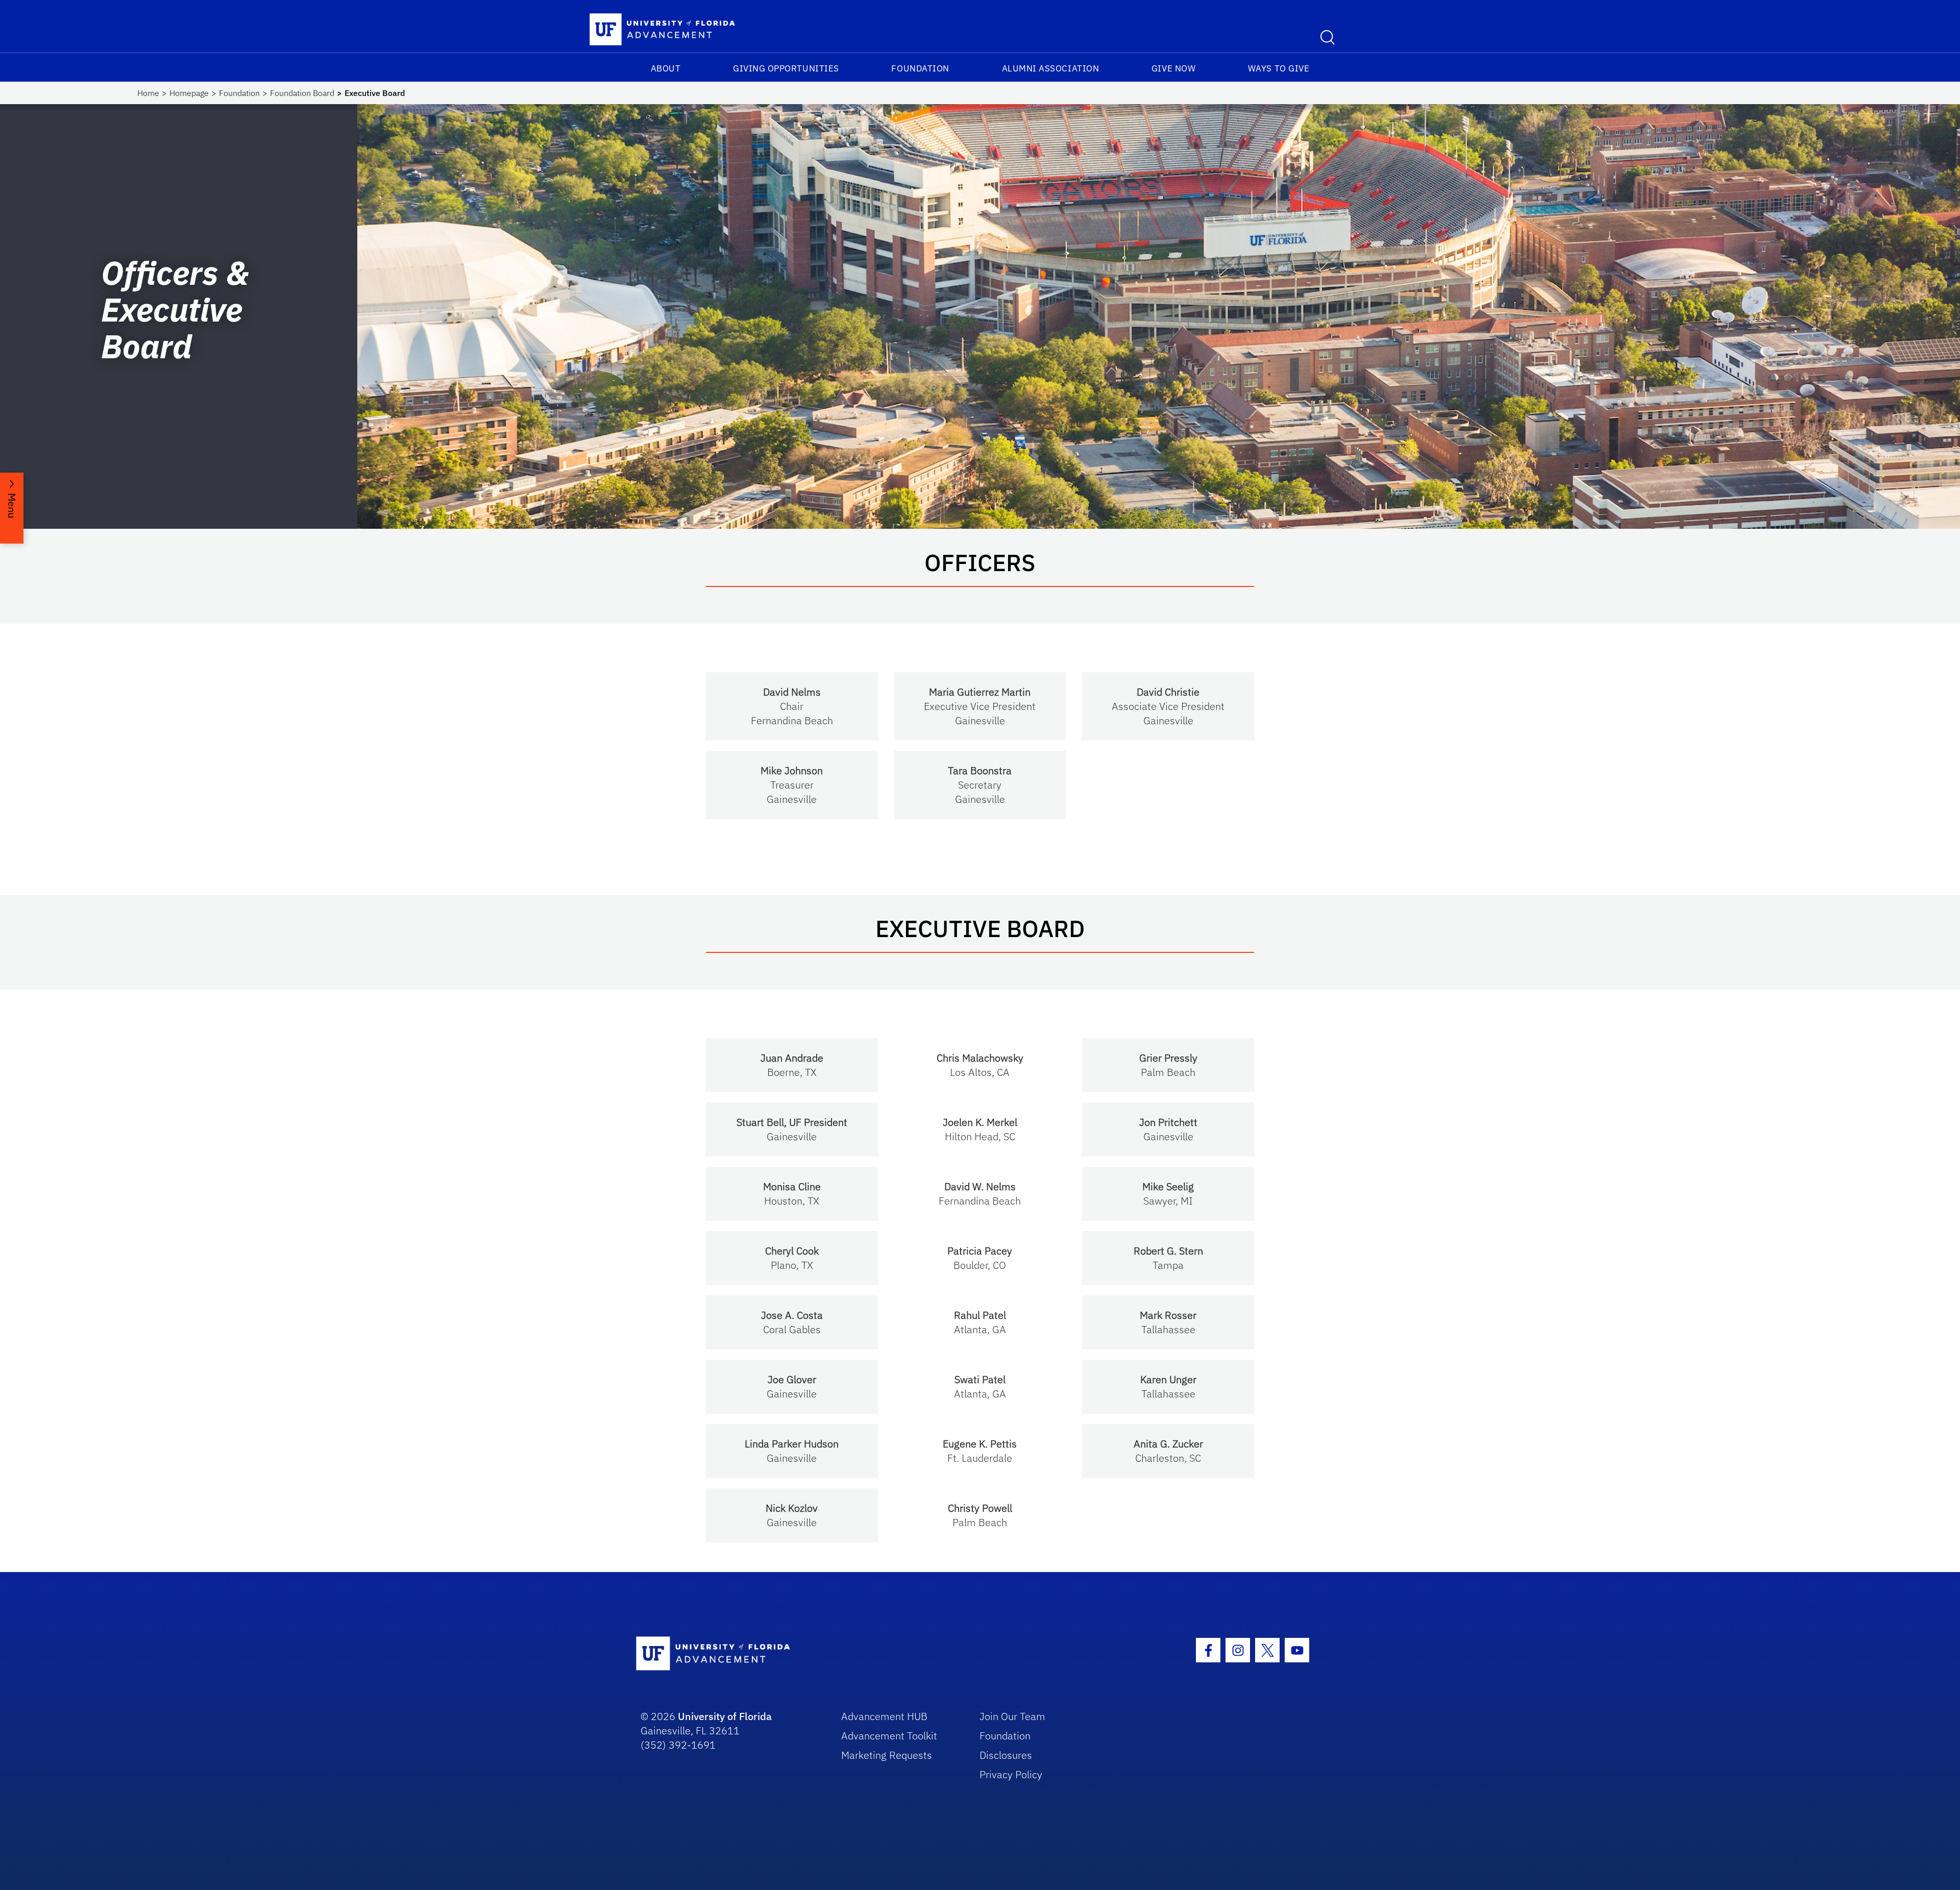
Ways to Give (1279, 68)
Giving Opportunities (786, 68)
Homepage (189, 93)
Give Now (1173, 68)
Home (148, 93)
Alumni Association (1051, 68)
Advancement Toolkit (889, 1736)
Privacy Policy (1011, 1774)
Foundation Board (302, 93)
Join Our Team (1012, 1716)
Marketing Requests (887, 1755)
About (666, 68)
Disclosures (1006, 1755)
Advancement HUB (884, 1716)
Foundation (920, 68)
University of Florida (725, 1716)
